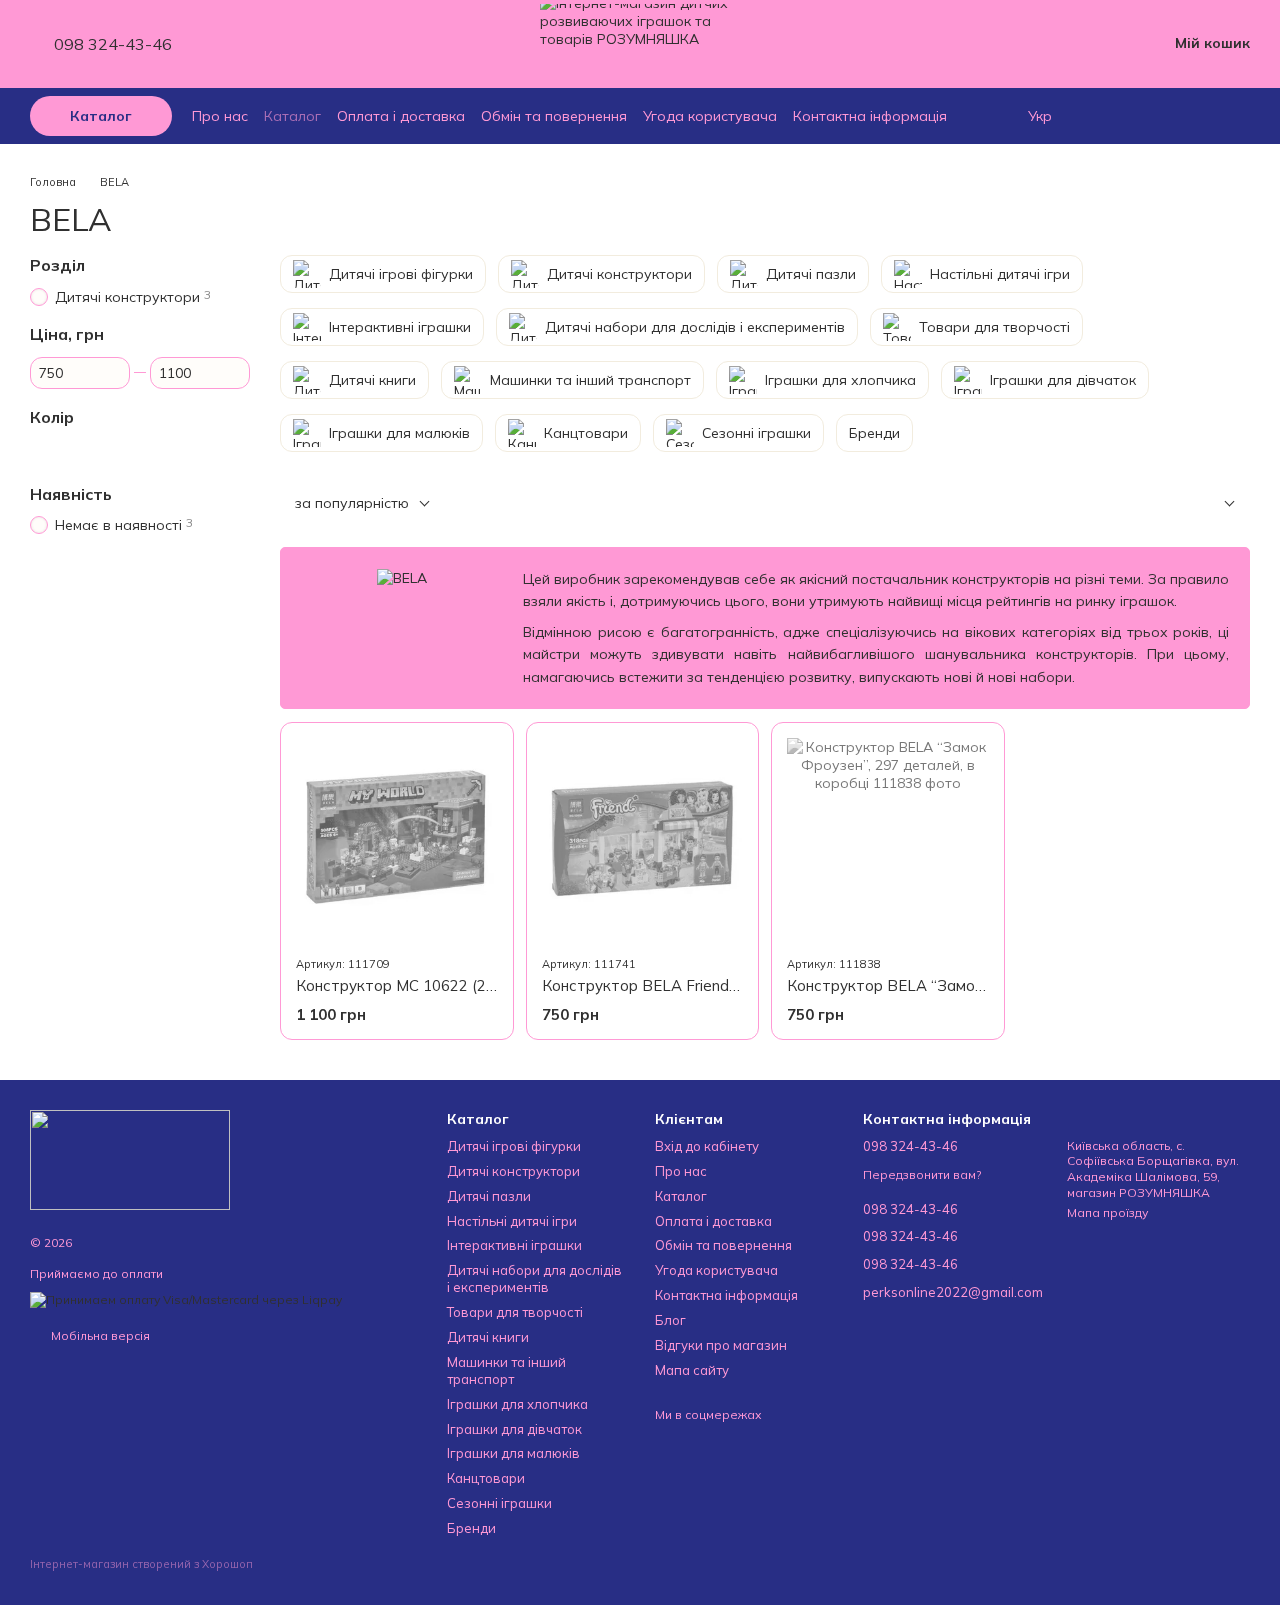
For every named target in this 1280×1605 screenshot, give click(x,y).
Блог (670, 1320)
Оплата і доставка (401, 116)
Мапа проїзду (1107, 1212)
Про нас (220, 116)
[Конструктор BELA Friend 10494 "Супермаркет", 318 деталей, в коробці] (643, 839)
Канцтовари (486, 1478)
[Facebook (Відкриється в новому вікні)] (262, 44)
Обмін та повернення (554, 116)
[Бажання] (1200, 116)
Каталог (292, 116)
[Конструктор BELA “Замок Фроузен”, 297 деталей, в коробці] (888, 839)
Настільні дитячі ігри (512, 1221)
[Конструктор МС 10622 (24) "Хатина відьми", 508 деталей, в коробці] (397, 839)
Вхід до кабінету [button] (707, 1146)
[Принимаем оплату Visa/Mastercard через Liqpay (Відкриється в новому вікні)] (186, 1298)
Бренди (471, 1528)
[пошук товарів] (1112, 116)
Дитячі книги (488, 1337)
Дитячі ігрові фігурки (514, 1146)
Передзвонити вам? (922, 1174)
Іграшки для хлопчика (517, 1404)
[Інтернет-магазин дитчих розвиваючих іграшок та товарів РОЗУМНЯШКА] (130, 1158)
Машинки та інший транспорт (506, 1370)
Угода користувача (710, 116)
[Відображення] (1214, 504)
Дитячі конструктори (513, 1171)
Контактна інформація (870, 116)
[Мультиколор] (42, 451)
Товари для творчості (515, 1312)
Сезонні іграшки (499, 1503)
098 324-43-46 (113, 44)
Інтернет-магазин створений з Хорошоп (141, 1564)
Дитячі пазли (489, 1196)
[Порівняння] (1240, 116)
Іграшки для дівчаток (514, 1429)
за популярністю (352, 503)
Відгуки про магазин (721, 1345)
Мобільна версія (99, 1335)
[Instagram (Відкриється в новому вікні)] (238, 44)
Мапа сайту (692, 1370)
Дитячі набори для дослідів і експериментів (534, 1278)
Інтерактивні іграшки (514, 1245)
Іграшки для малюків (513, 1453)
